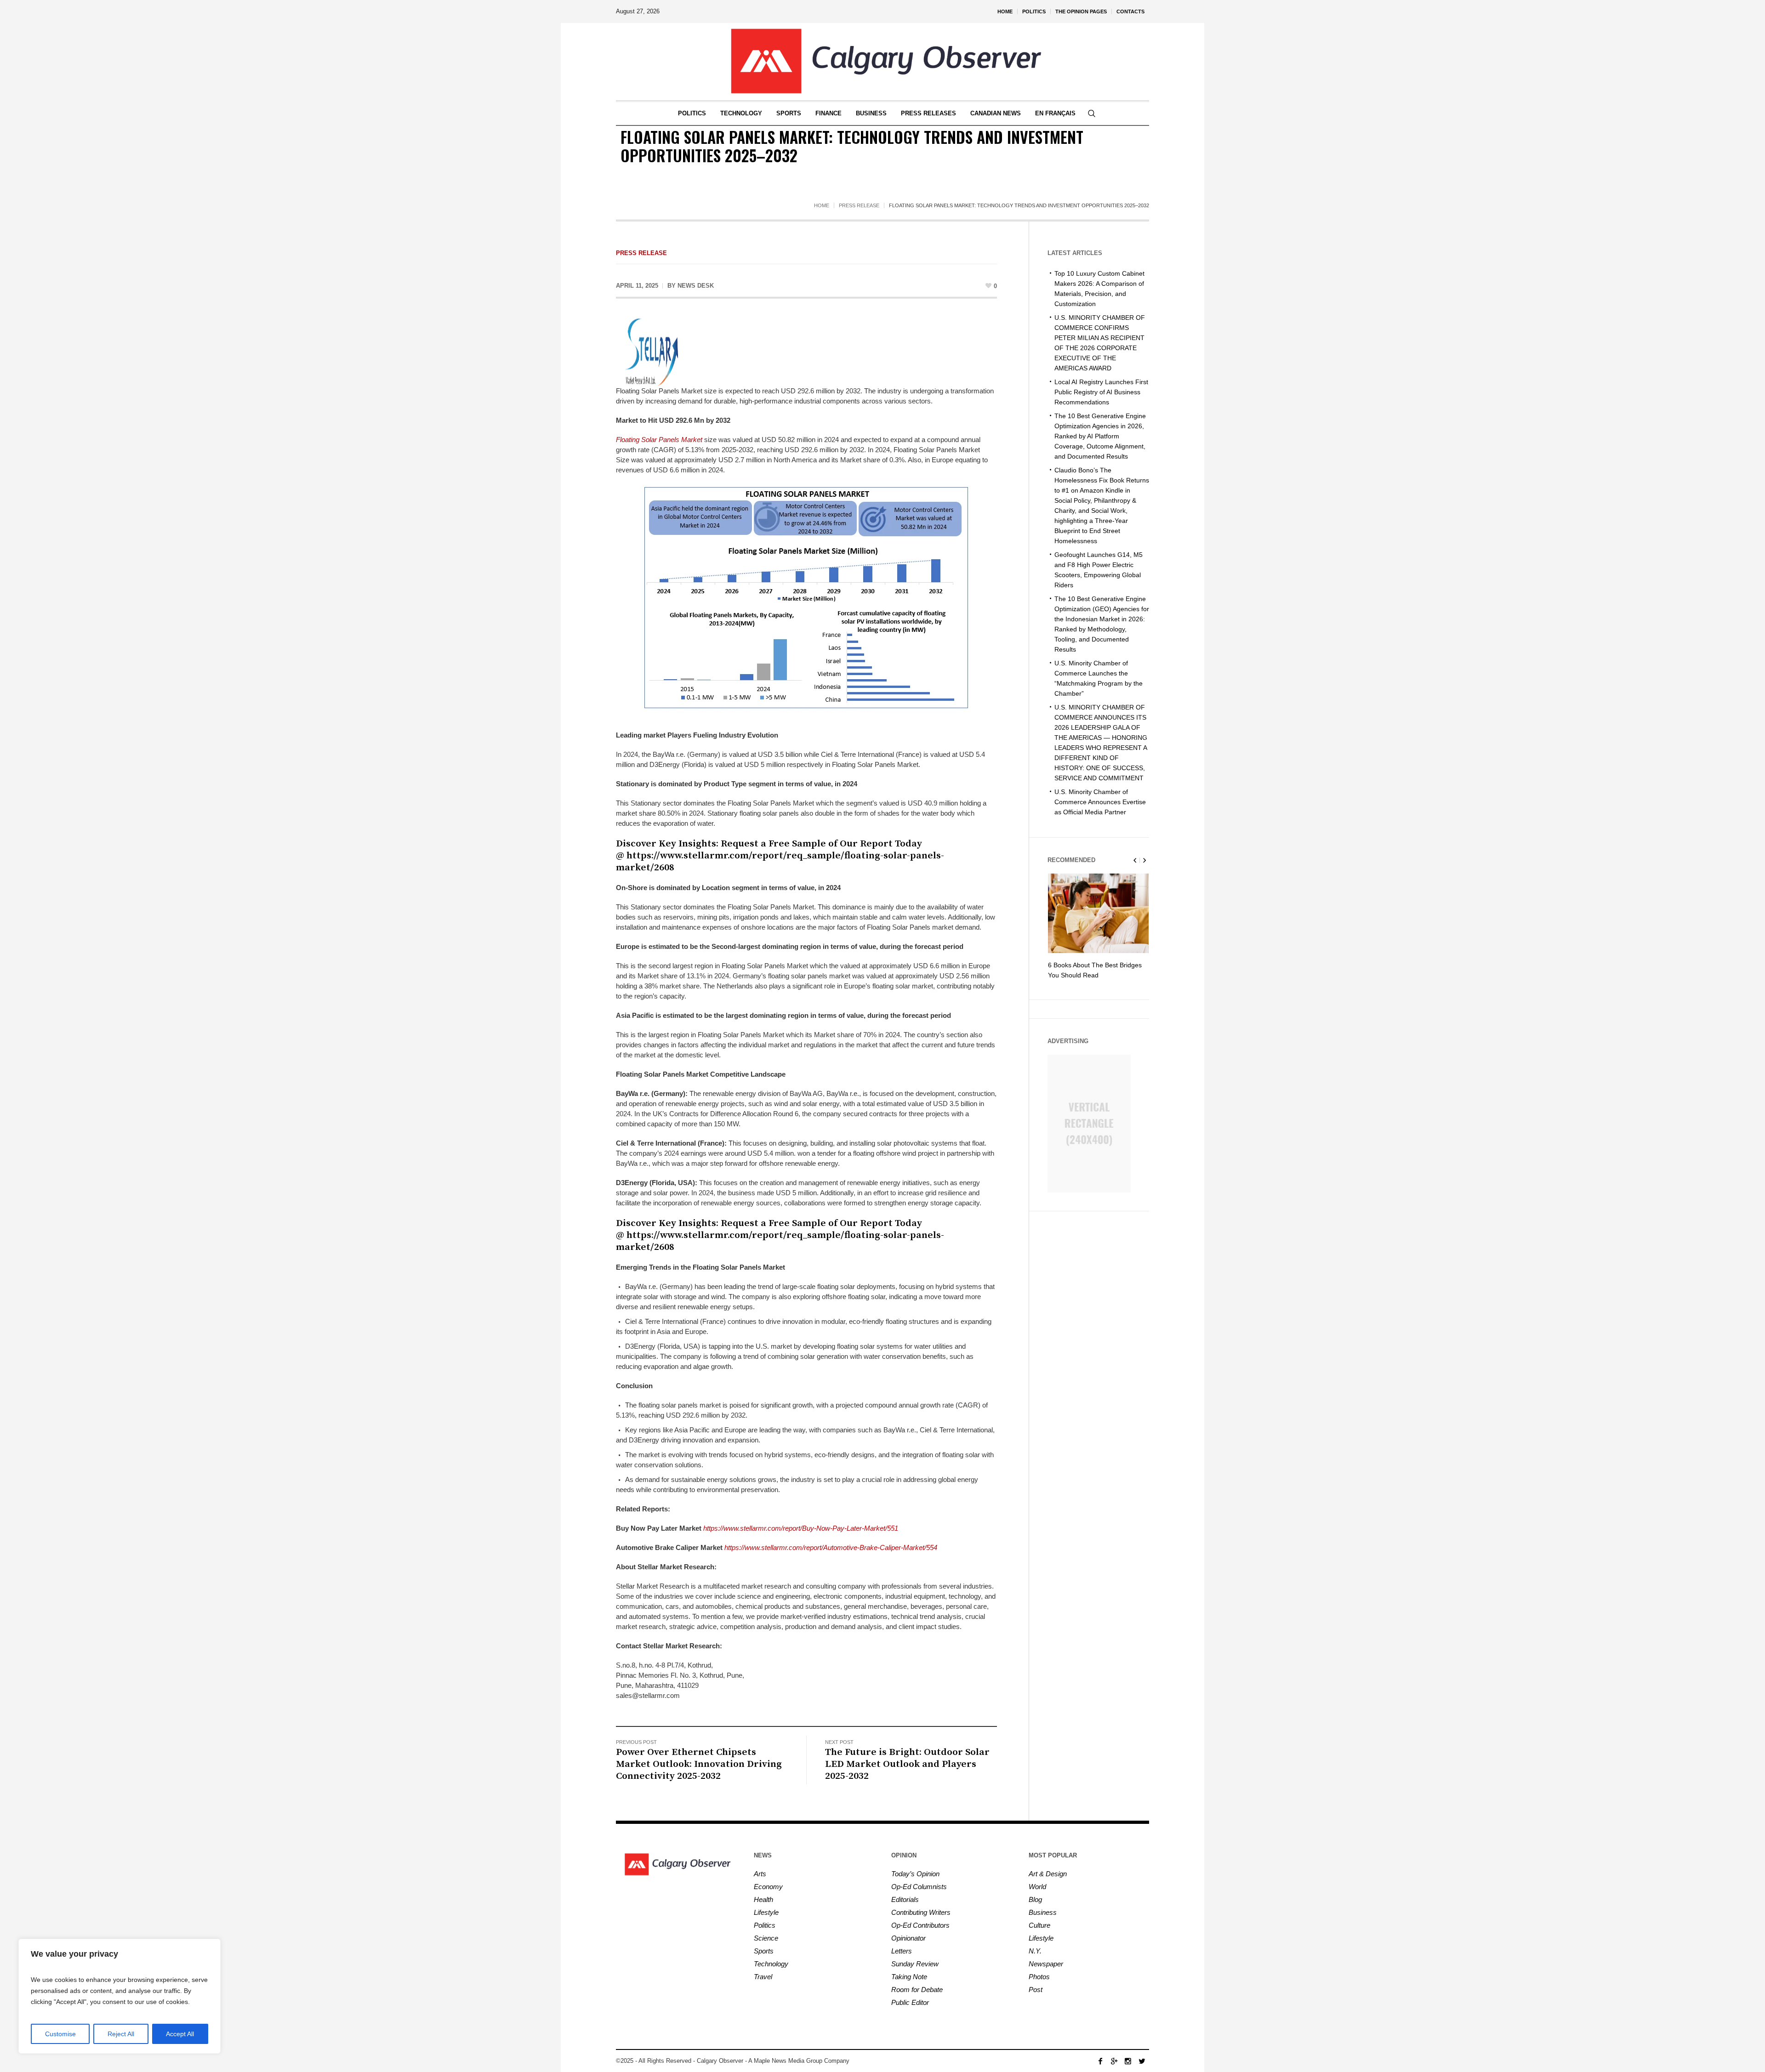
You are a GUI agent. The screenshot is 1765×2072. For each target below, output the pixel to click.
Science (766, 1938)
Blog (1035, 1899)
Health (763, 1899)
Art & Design (1048, 1874)
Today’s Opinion (915, 1874)
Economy (768, 1887)
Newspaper (1046, 1964)
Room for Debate (917, 1990)
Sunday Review (915, 1964)
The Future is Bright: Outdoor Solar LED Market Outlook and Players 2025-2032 (907, 1764)
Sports (764, 1951)
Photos (1039, 1977)
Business (1043, 1912)
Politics (765, 1925)
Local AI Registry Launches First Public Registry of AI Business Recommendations (1101, 392)
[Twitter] (1142, 2061)
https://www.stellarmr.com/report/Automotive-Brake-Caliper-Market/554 (831, 1547)
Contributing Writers (921, 1912)
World (1037, 1887)
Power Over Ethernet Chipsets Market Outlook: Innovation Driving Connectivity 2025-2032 (699, 1764)
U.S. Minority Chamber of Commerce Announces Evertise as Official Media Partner (1100, 802)
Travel (763, 1977)
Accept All (180, 2034)
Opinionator (908, 1938)
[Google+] (1114, 2061)
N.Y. (1035, 1951)
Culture (1039, 1925)
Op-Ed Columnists (919, 1887)
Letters (902, 1951)
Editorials (905, 1899)
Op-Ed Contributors (920, 1925)
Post (1036, 1990)
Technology (771, 1964)
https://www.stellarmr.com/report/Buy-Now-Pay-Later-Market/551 (801, 1528)
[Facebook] (1100, 2061)
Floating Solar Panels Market (659, 440)
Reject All (121, 2034)
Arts (760, 1874)
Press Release (859, 205)
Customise (60, 2034)
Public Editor (910, 2002)
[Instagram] (1128, 2061)
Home (822, 205)
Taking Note (909, 1977)
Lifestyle (766, 1912)
